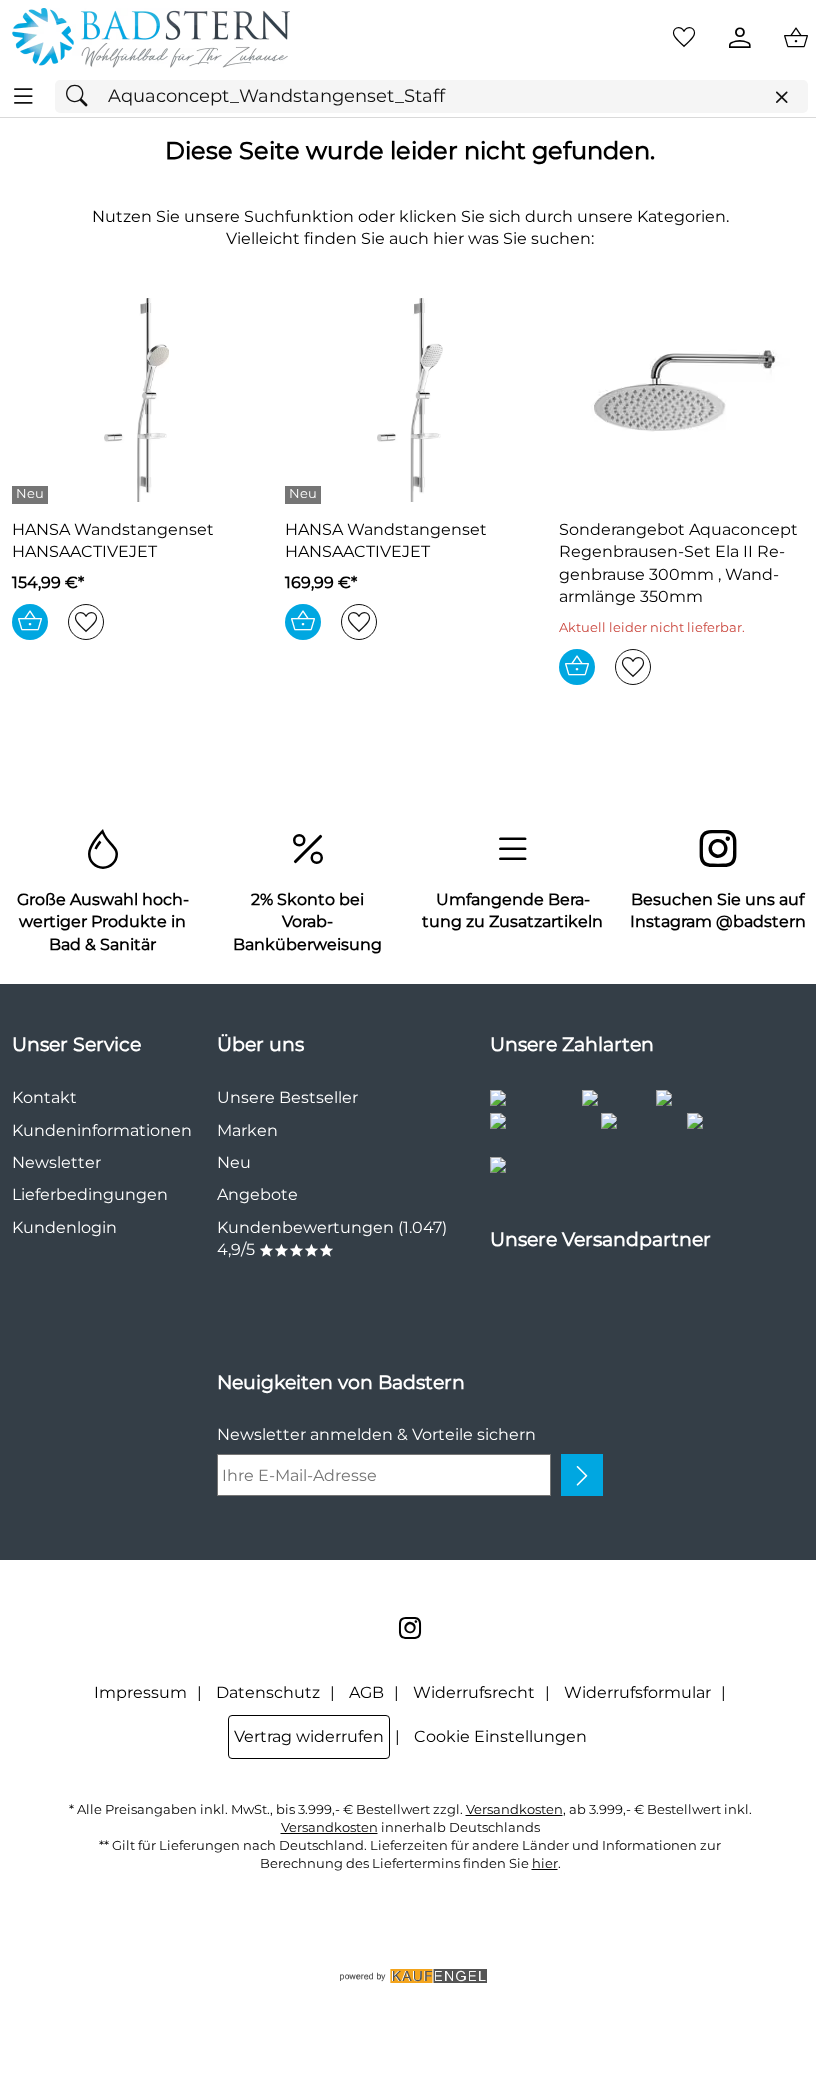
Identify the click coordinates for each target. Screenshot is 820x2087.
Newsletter (56, 1162)
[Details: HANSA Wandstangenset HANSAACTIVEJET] (32, 495)
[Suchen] (82, 96)
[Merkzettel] (684, 38)
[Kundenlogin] (740, 38)
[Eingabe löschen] (781, 97)
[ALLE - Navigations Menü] (23, 96)
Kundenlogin (64, 1227)
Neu (234, 1162)
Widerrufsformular (637, 1692)
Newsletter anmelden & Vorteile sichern (376, 1434)
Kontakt (44, 1097)
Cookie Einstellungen (500, 1736)
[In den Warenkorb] (30, 622)
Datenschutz (268, 1692)
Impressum (140, 1692)
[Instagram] (410, 1628)
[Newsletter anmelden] (582, 1475)
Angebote (257, 1194)
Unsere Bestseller (287, 1097)
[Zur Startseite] (151, 38)
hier (545, 1863)
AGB (366, 1692)
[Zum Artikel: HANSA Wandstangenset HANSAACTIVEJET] (136, 400)
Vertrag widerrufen (309, 1736)
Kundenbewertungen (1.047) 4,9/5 (332, 1238)
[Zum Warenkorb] (796, 38)
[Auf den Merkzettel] (86, 622)
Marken (247, 1130)
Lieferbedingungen (90, 1194)
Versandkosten (514, 1809)
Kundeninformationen (102, 1130)
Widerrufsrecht (474, 1692)
